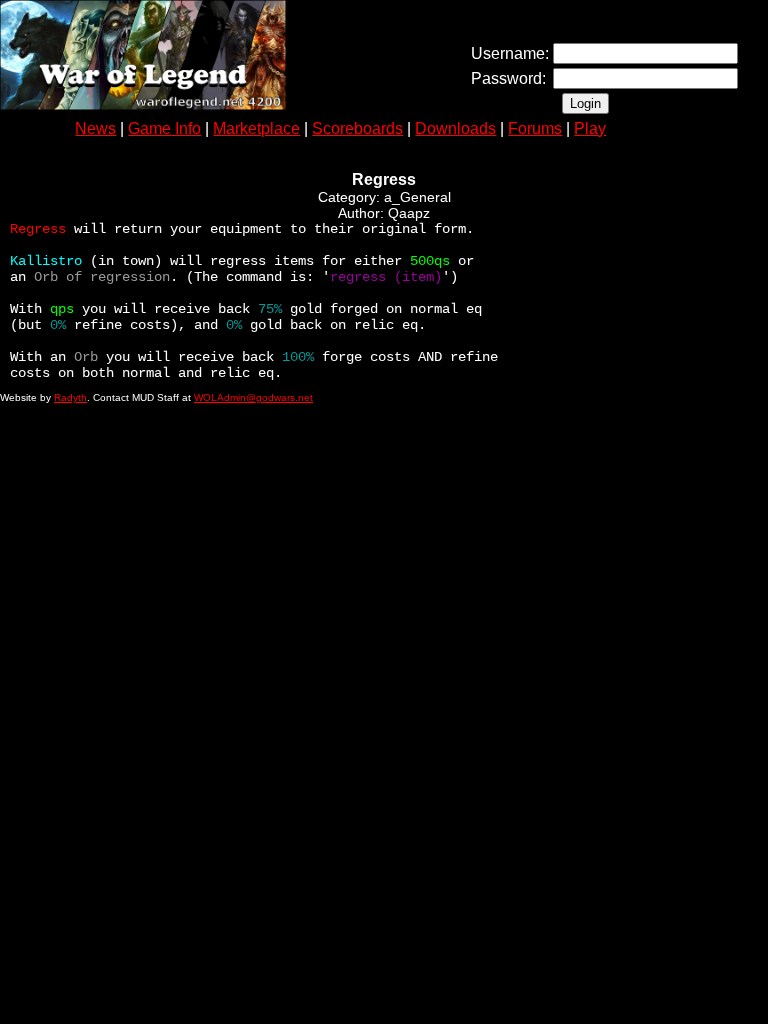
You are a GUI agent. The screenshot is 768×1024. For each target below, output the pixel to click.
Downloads (455, 128)
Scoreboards (357, 128)
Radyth (70, 397)
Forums (535, 128)
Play (590, 128)
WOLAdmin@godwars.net (253, 397)
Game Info (164, 128)
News (95, 128)
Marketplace (256, 128)
